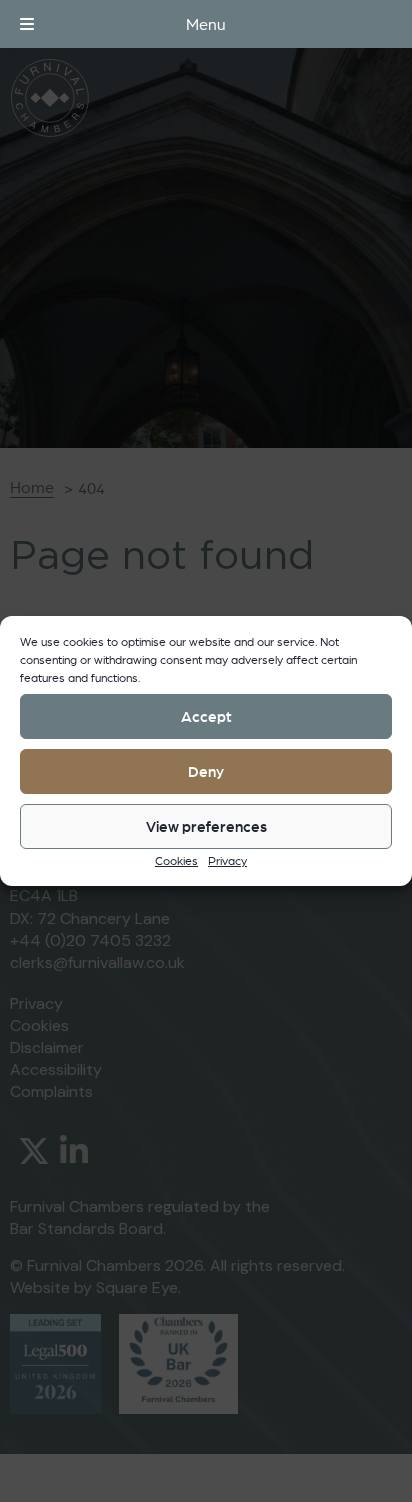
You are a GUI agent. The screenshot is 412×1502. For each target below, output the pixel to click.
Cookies (176, 860)
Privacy (227, 860)
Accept (206, 716)
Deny (206, 771)
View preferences (206, 826)
